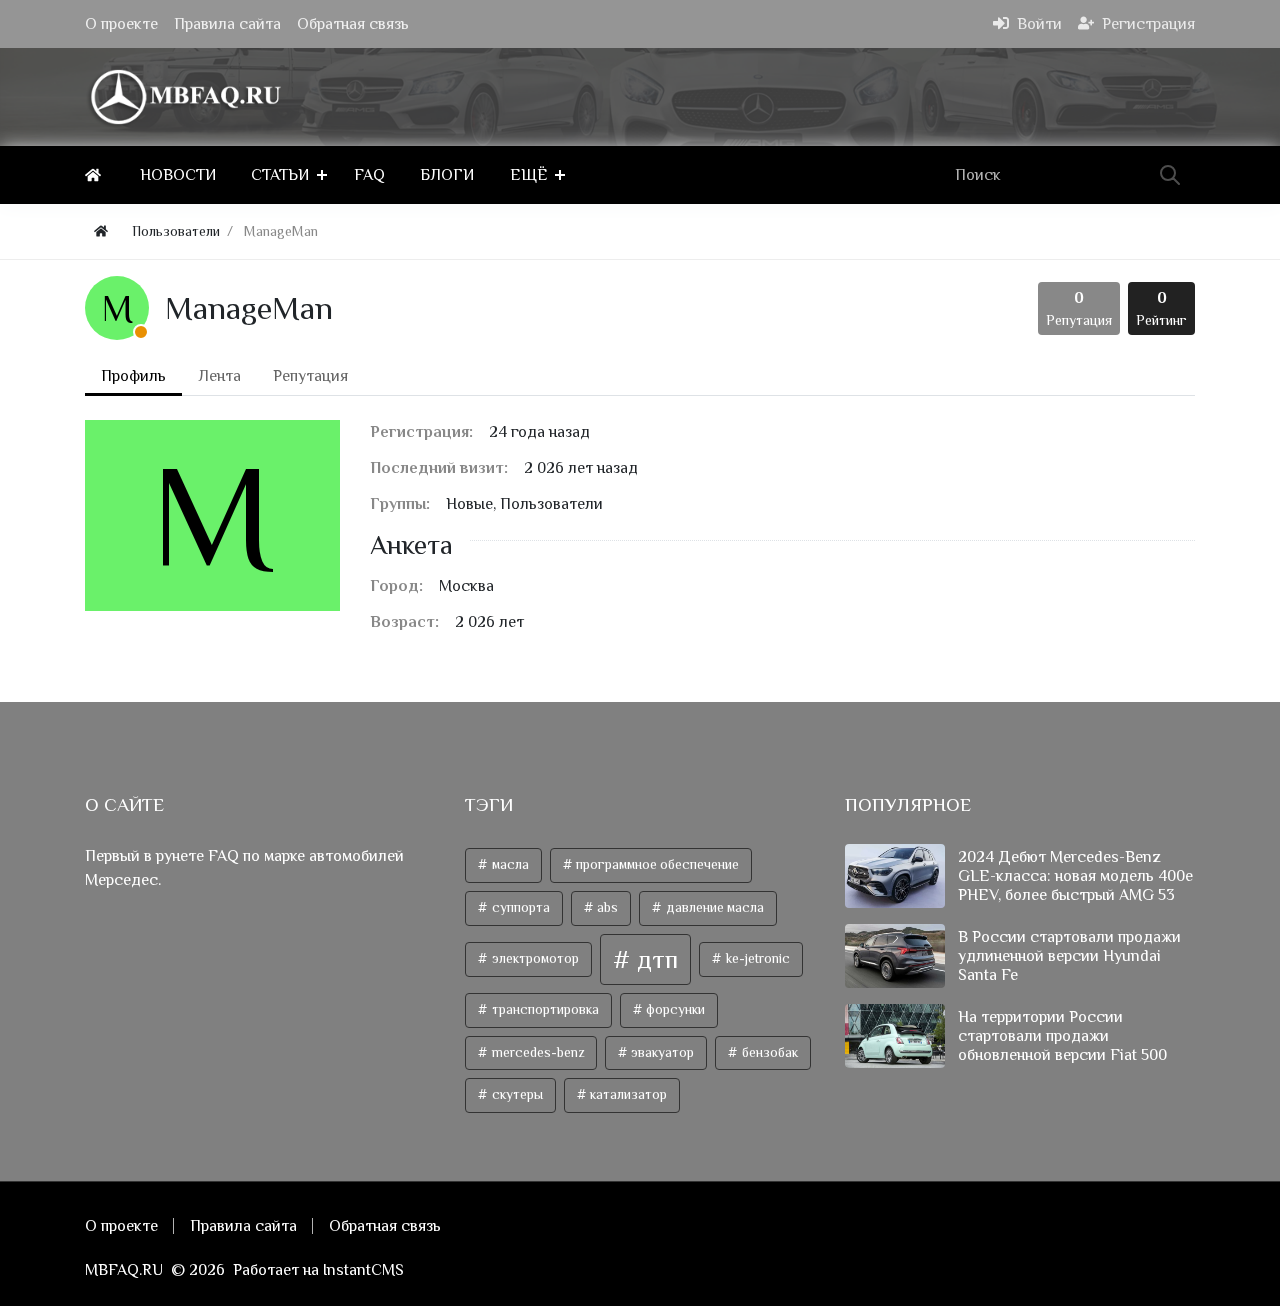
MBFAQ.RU (124, 1270)
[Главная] (96, 175)
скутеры (516, 1094)
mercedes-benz (536, 1052)
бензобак (768, 1052)
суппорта (519, 907)
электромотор (534, 958)
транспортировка (544, 1009)
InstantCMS (363, 1270)
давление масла (713, 907)
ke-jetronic (756, 958)
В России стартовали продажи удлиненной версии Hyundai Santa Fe (1069, 956)
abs (606, 907)
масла (509, 864)
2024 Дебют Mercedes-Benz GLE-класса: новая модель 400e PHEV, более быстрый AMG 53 (1075, 876)
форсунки (674, 1009)
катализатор (627, 1094)
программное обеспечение (656, 864)
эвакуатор (661, 1052)
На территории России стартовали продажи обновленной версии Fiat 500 (1062, 1036)
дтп (654, 959)
